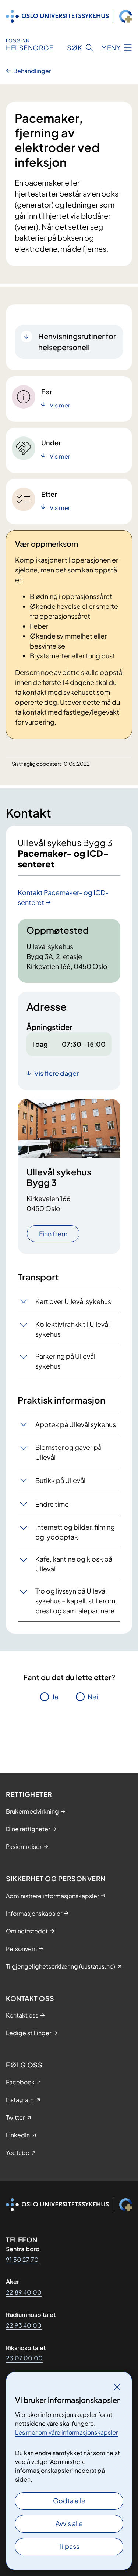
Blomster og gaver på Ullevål (68, 1452)
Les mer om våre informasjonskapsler (66, 2432)
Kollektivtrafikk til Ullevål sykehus (72, 1329)
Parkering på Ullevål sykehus (65, 1361)
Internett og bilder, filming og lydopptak (75, 1532)
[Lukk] (117, 2387)
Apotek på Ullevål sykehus (76, 1424)
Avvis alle (69, 2523)
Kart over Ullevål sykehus (73, 1301)
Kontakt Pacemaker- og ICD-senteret (63, 897)
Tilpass (69, 2546)
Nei (93, 1697)
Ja (55, 1697)
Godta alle (69, 2500)
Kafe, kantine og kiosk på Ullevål (74, 1564)
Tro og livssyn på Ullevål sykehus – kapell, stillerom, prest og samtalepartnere (76, 1601)
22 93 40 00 (24, 2325)
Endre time (52, 1504)
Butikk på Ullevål (60, 1480)
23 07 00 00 (24, 2358)
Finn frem (53, 1234)
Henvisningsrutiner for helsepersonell (77, 342)
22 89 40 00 (24, 2292)
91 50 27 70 (22, 2259)
